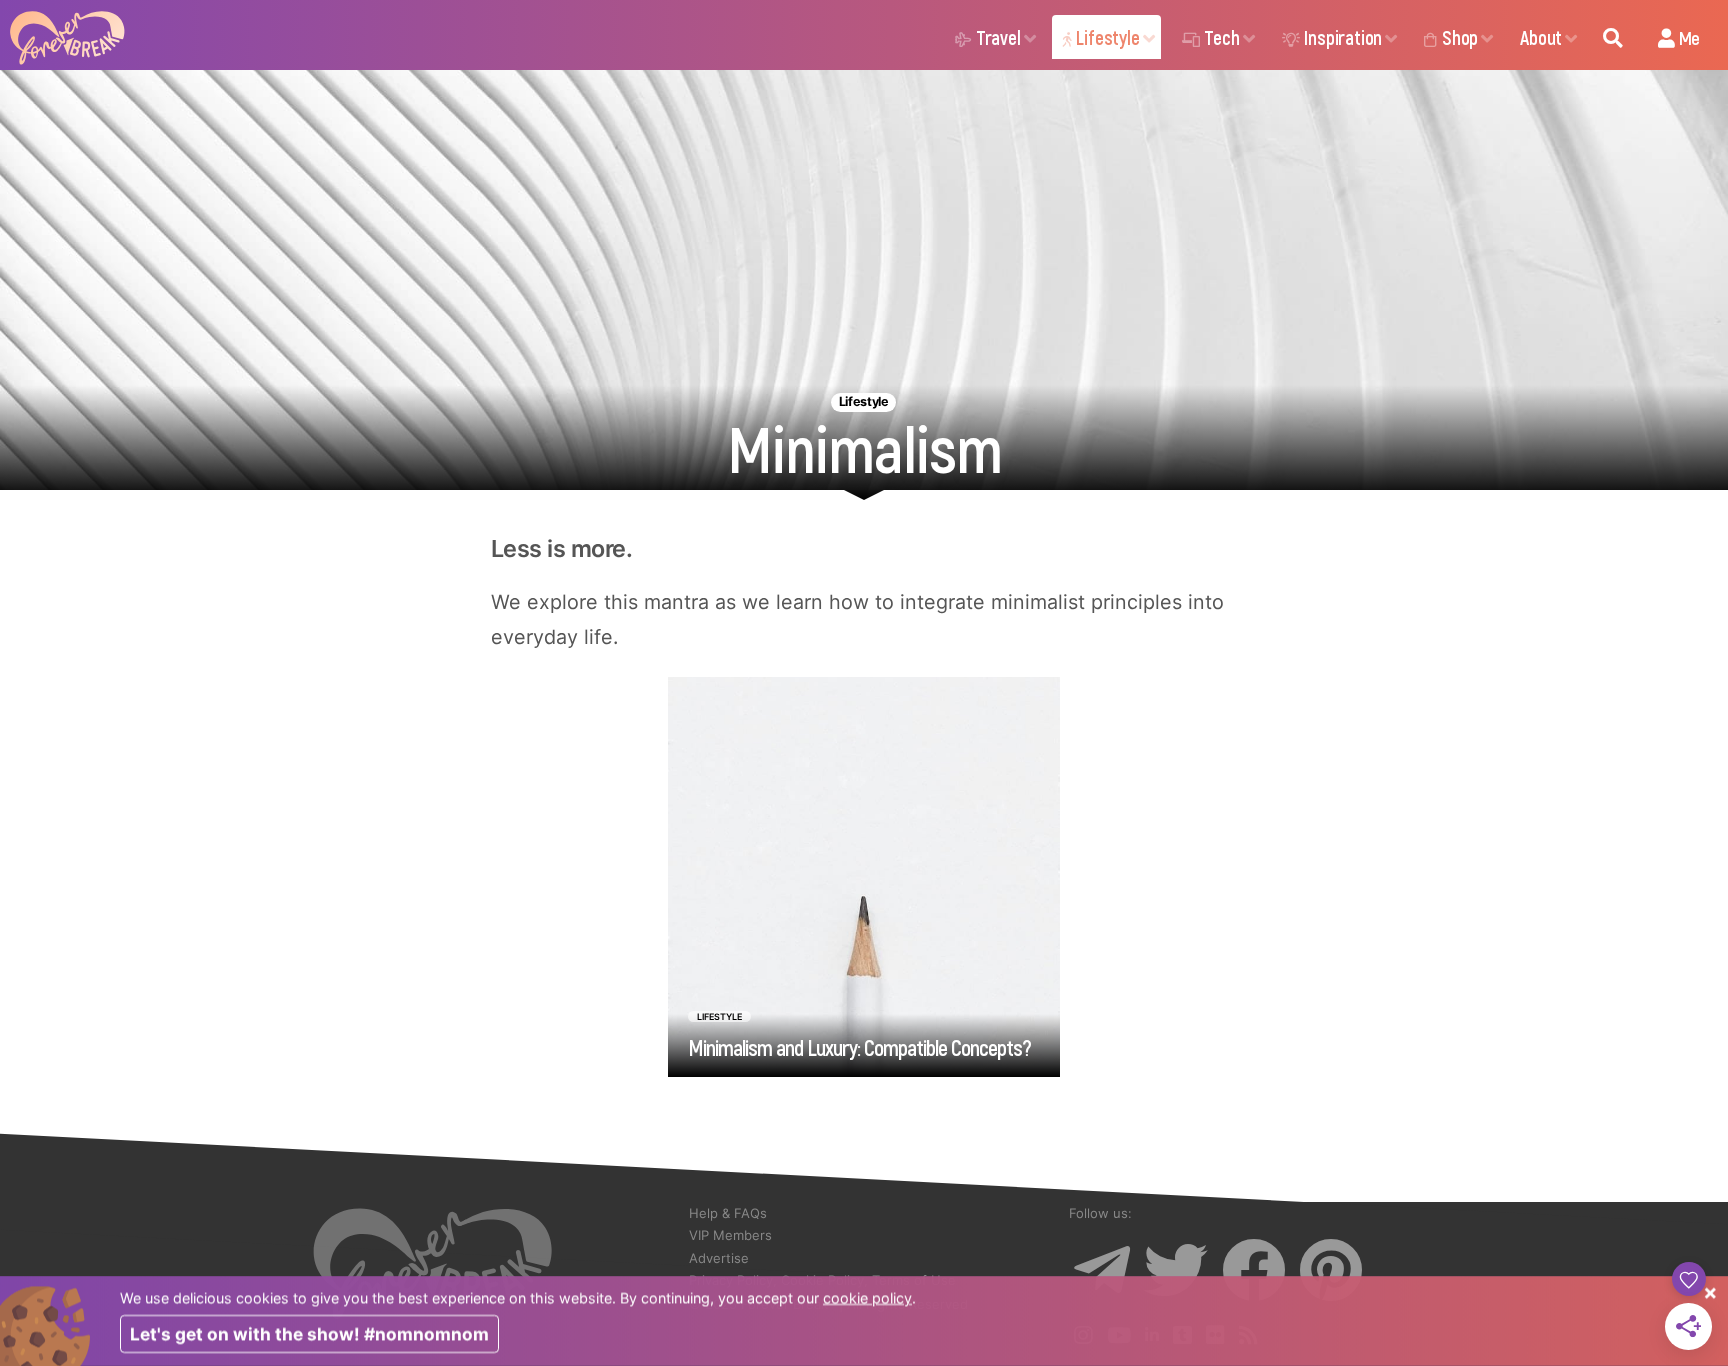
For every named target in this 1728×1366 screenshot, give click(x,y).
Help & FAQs (728, 1213)
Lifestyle (1107, 37)
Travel (998, 37)
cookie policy (867, 1297)
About (1541, 37)
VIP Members (730, 1235)
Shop (1460, 37)
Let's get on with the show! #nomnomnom (309, 1334)
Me (1687, 37)
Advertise (719, 1258)
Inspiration (1343, 37)
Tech (1221, 37)
